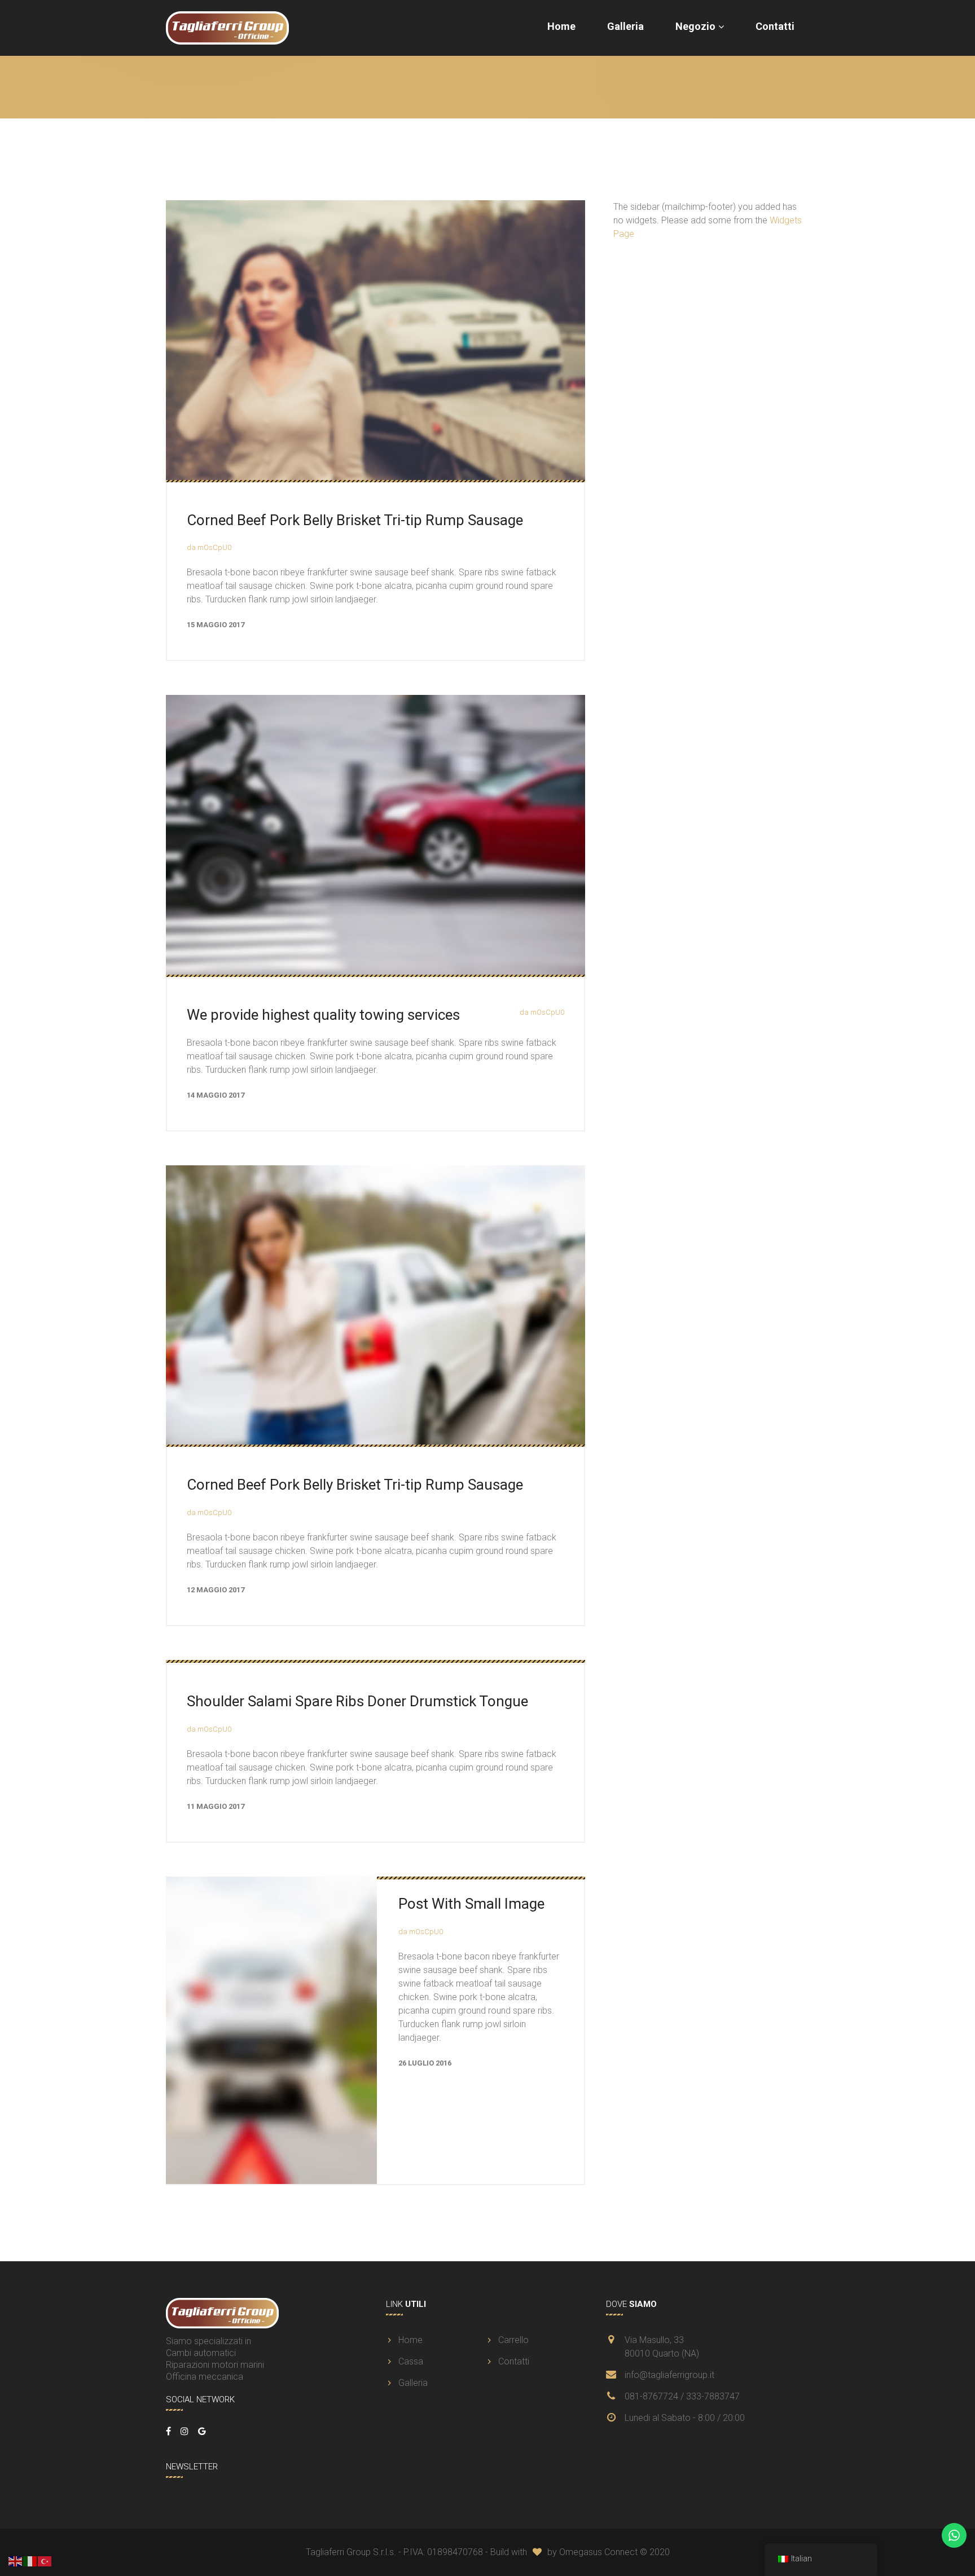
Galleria (625, 26)
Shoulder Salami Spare (357, 1701)
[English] (16, 2560)
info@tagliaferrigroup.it (669, 2375)
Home (561, 26)
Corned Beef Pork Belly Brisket (355, 1485)
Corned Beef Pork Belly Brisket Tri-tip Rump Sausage (355, 520)
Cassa (411, 2361)
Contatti (775, 26)
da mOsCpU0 (209, 547)
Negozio (695, 26)
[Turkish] (45, 2560)
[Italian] (30, 2560)
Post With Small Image (471, 1904)
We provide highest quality (323, 1015)
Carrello (513, 2340)
